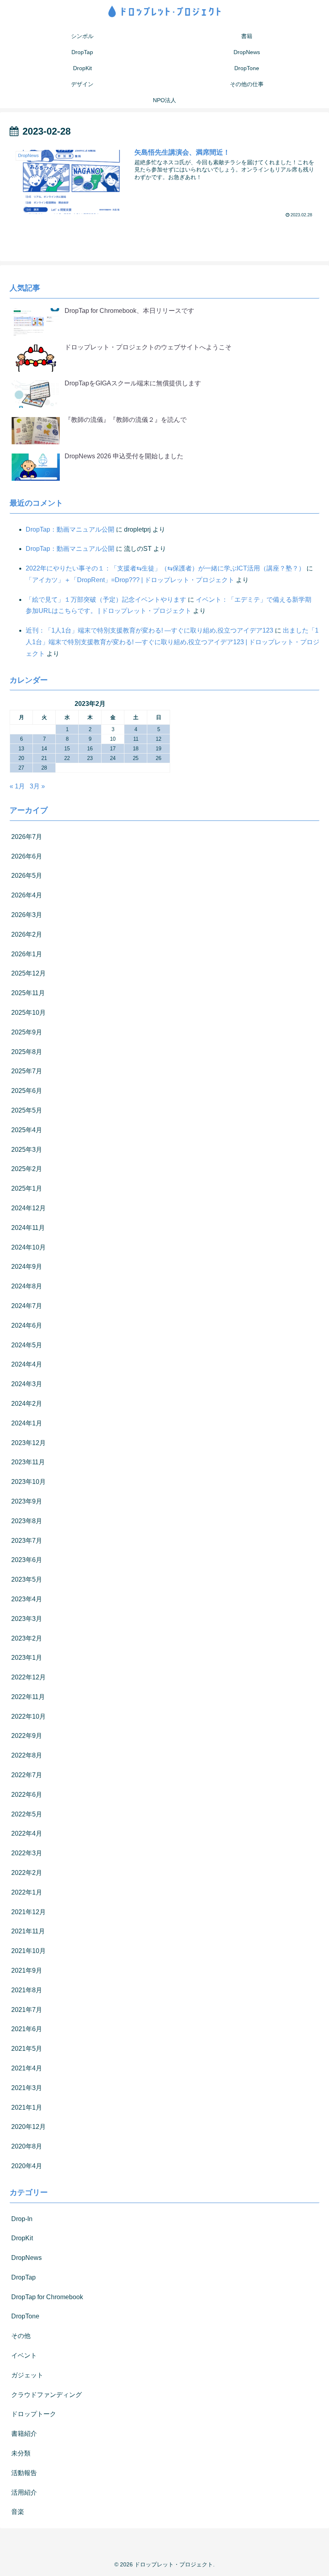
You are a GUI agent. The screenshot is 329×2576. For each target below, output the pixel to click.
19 (158, 749)
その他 (21, 2336)
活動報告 (24, 2473)
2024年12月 (28, 1208)
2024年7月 (27, 1306)
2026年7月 (27, 837)
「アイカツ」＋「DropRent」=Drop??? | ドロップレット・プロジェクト (130, 580)
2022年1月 (27, 1892)
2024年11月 (28, 1228)
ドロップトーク (34, 2414)
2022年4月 (27, 1833)
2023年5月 (27, 1579)
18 (136, 749)
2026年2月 (27, 934)
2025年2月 (27, 1169)
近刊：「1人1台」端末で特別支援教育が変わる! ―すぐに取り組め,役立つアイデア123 (149, 630)
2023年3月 (27, 1619)
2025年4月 (27, 1130)
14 (44, 749)
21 (44, 758)
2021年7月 (27, 2010)
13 (21, 749)
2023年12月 (28, 1443)
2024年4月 (27, 1364)
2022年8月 (27, 1755)
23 (90, 758)
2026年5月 (27, 876)
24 (113, 758)
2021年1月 (27, 2107)
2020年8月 (27, 2146)
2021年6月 (27, 2029)
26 (158, 758)
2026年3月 (27, 915)
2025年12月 (28, 973)
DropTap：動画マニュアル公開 (70, 529)
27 (21, 768)
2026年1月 (27, 954)
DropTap (23, 2277)
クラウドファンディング (47, 2395)
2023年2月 (27, 1638)
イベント (24, 2355)
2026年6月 (27, 856)
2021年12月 (28, 1912)
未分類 (21, 2453)
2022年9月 (27, 1736)
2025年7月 (27, 1071)
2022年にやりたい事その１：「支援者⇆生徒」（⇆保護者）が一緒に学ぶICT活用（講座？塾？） (165, 568)
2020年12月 (28, 2127)
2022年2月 (27, 1873)
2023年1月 (27, 1658)
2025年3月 (27, 1150)
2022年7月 (27, 1775)
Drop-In (22, 2219)
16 (90, 749)
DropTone (25, 2316)
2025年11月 (28, 993)
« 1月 (17, 786)
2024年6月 (27, 1325)
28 (44, 768)
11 (136, 739)
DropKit (22, 2238)
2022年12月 (28, 1677)
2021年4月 (27, 2068)
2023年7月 (27, 1541)
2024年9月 (27, 1267)
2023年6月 (27, 1560)
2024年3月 (27, 1384)
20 (21, 758)
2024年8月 (27, 1286)
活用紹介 (24, 2492)
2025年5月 (27, 1110)
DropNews (26, 2258)
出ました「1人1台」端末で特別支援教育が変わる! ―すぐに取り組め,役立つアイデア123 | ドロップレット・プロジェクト (173, 642)
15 (67, 749)
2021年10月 (28, 1951)
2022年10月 (28, 1716)
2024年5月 (27, 1345)
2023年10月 (28, 1482)
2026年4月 (27, 895)
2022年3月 (27, 1853)
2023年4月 (27, 1599)
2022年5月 (27, 1814)
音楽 (18, 2512)
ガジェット (27, 2375)
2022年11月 (28, 1697)
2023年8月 (27, 1521)
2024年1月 (27, 1423)
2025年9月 (27, 1032)
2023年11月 (28, 1462)
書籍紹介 (24, 2434)
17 (113, 749)
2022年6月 (27, 1795)
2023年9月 (27, 1501)
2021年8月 (27, 1990)
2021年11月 (28, 1931)
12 (158, 739)
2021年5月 (27, 2049)
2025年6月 (27, 1091)
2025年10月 (28, 1013)
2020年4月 (27, 2166)
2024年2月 (27, 1404)
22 (67, 758)
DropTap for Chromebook (47, 2297)
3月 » (37, 786)
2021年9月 (27, 1970)
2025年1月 (27, 1188)
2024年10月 (28, 1247)
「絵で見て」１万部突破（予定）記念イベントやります (106, 600)
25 (136, 758)
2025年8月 (27, 1052)
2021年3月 (27, 2088)
